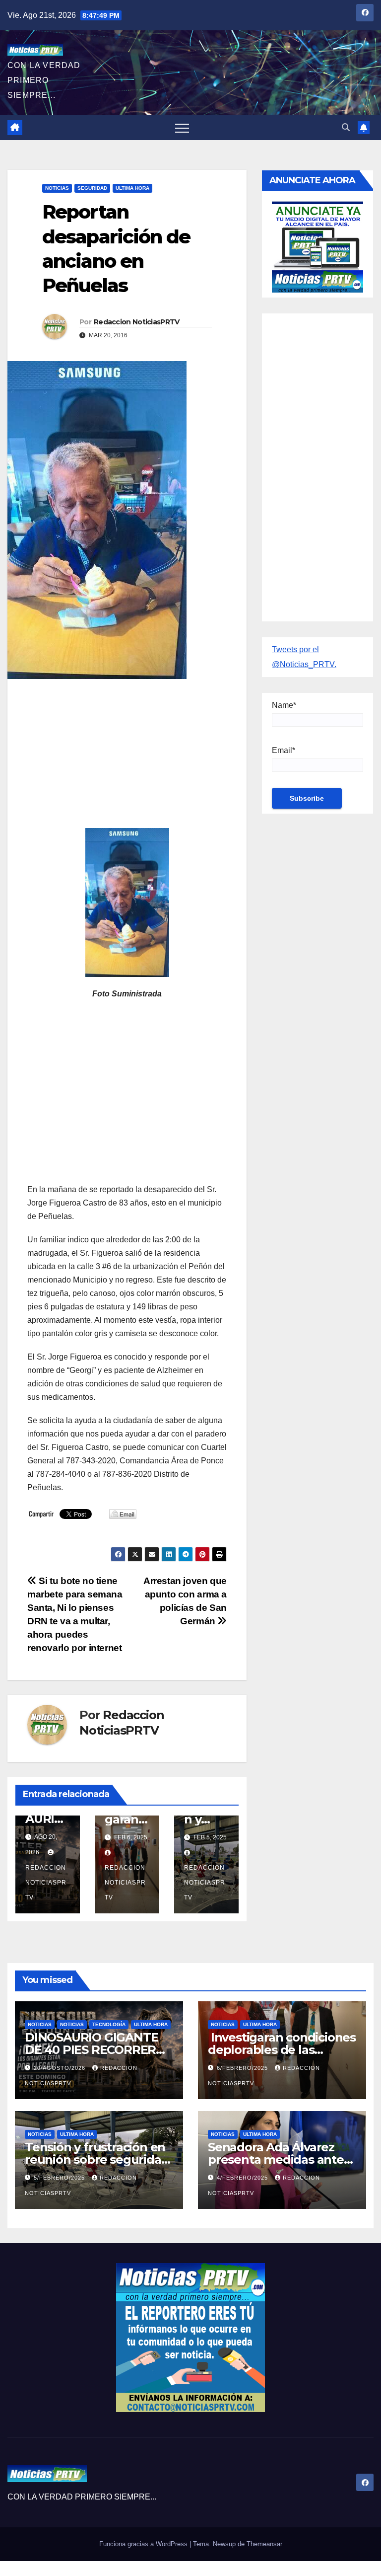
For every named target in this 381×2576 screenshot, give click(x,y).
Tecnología (109, 2024)
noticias (40, 2024)
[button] (346, 127)
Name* (284, 705)
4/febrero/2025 (243, 2178)
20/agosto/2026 (61, 2068)
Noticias (57, 188)
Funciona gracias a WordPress (144, 2544)
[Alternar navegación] (182, 128)
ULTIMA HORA (132, 188)
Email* (284, 750)
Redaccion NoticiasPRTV (137, 322)
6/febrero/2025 (243, 2068)
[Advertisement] (127, 758)
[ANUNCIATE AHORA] (317, 246)
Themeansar (264, 2544)
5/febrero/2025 (60, 2178)
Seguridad (92, 188)
